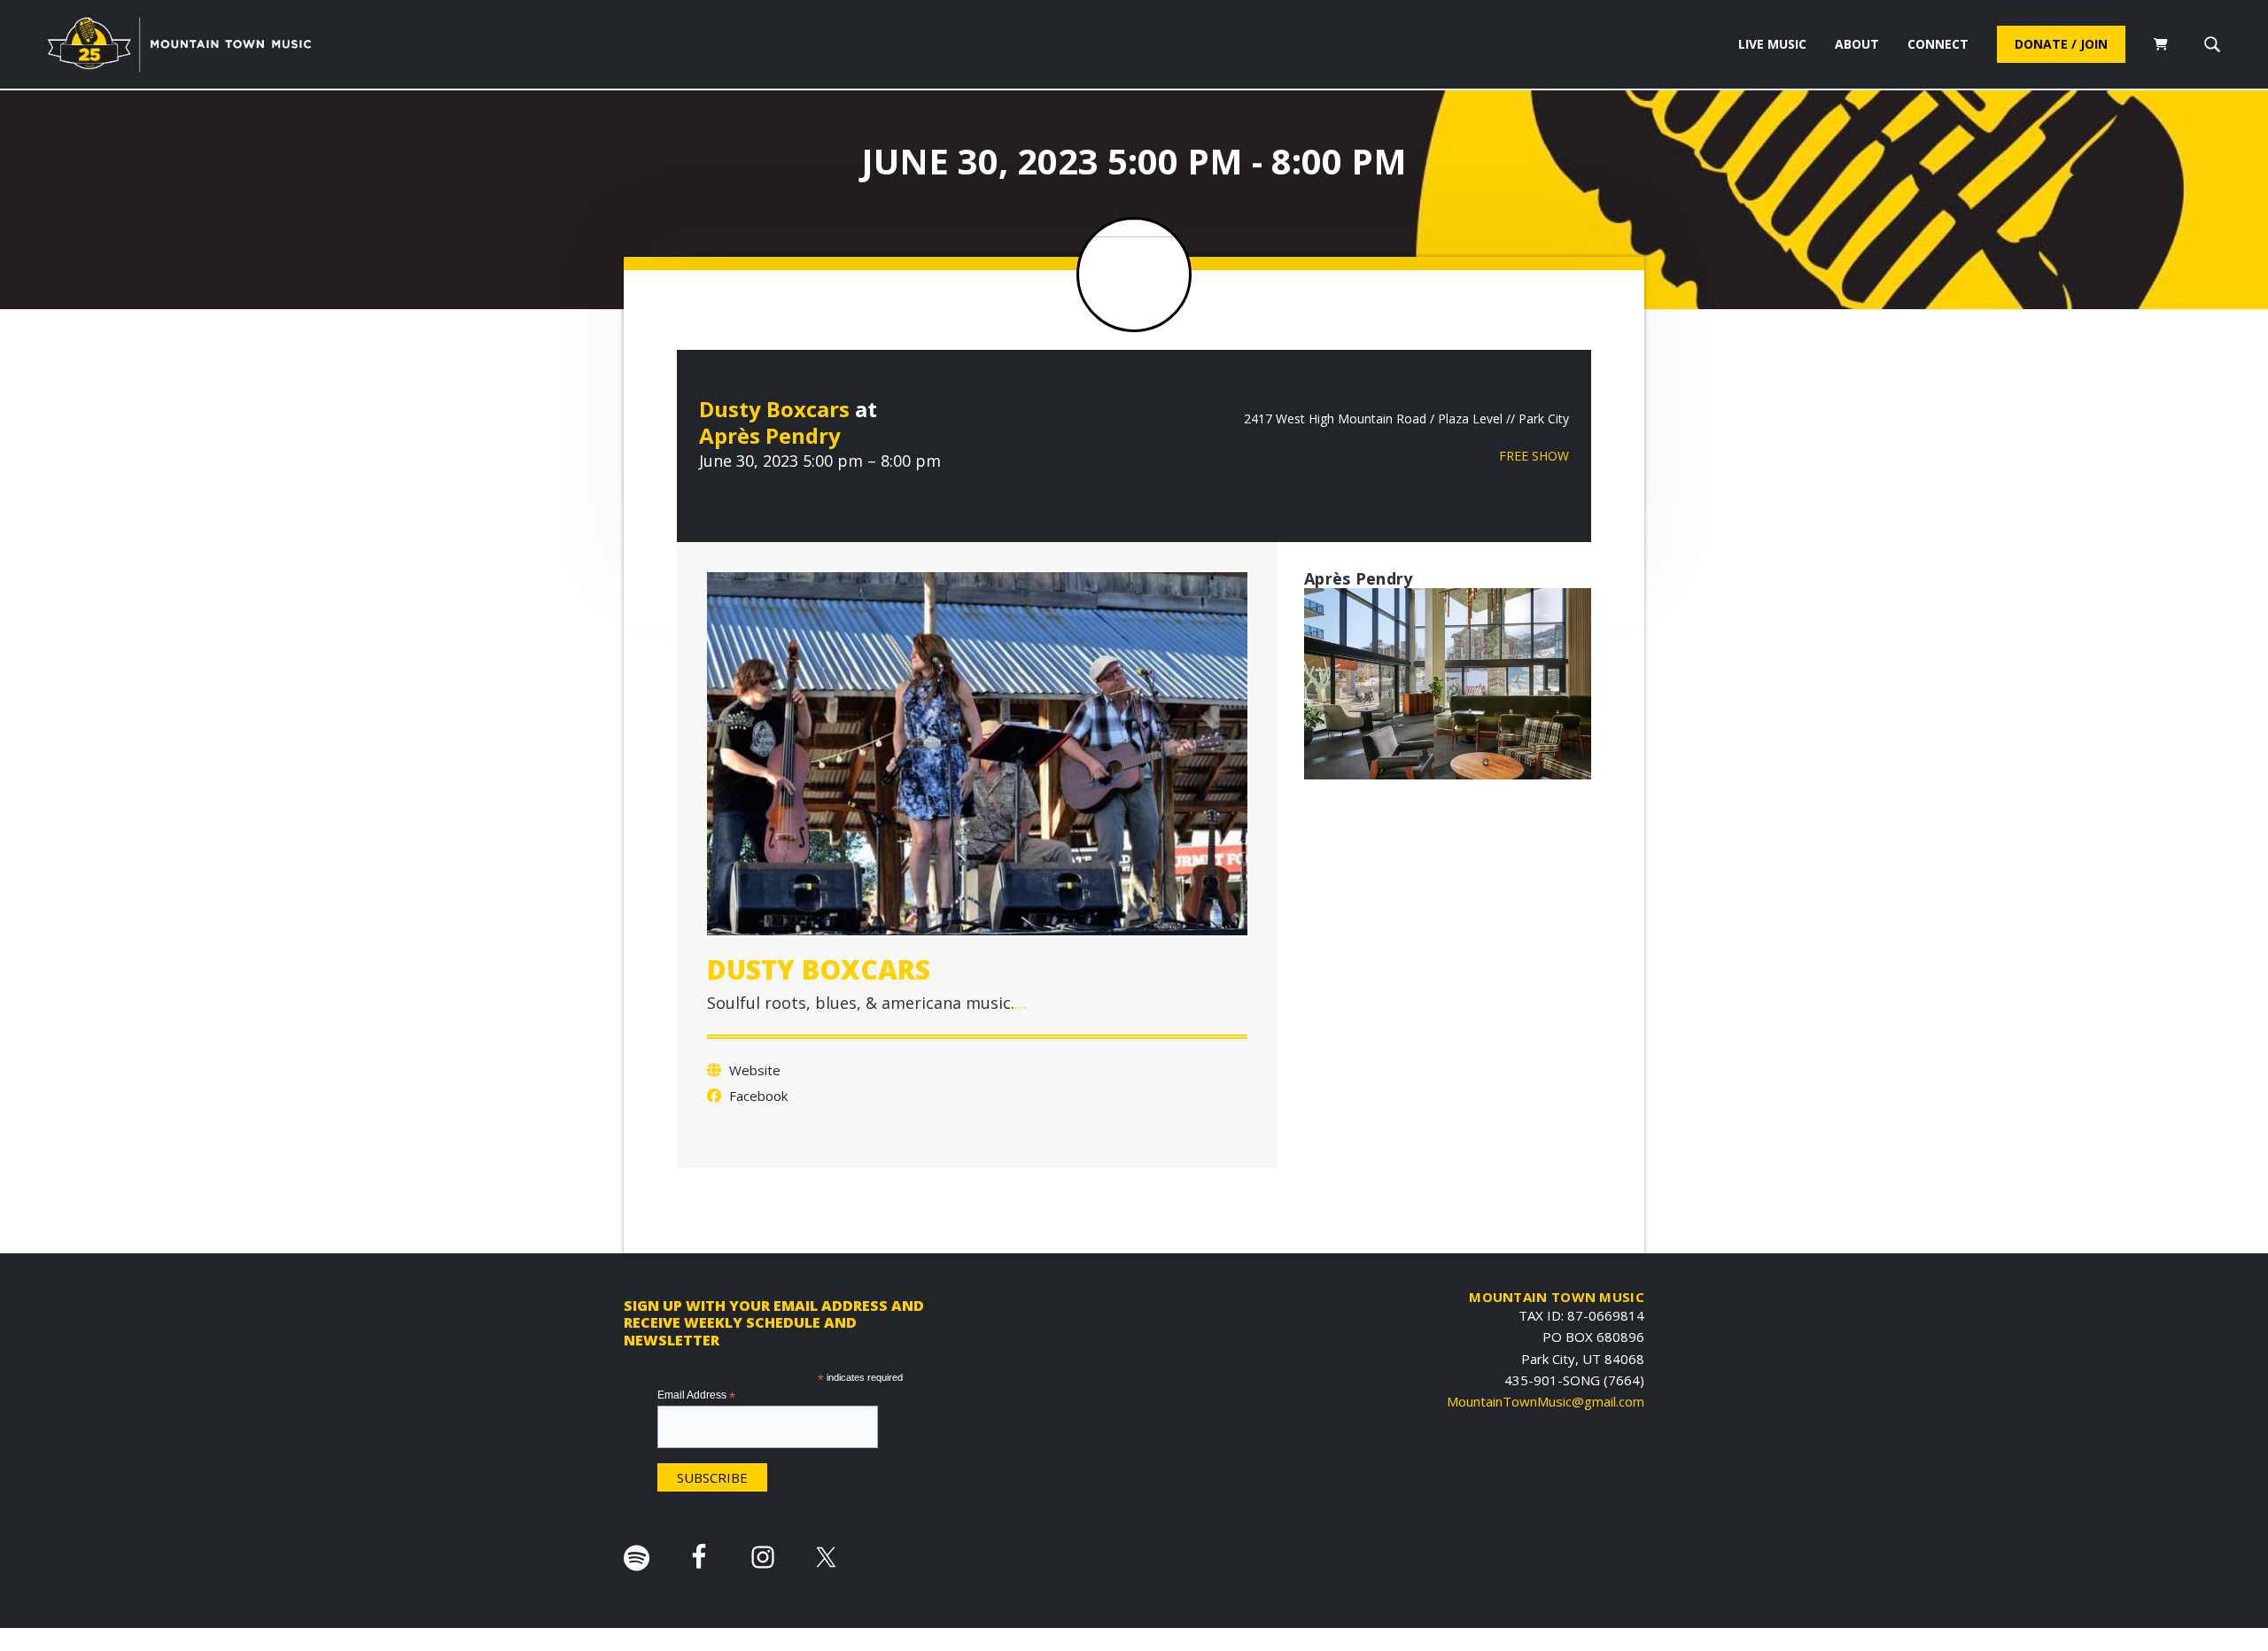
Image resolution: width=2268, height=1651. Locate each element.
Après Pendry (770, 435)
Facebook (757, 1096)
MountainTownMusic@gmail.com (1546, 1401)
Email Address (696, 1396)
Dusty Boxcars (774, 409)
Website (753, 1070)
